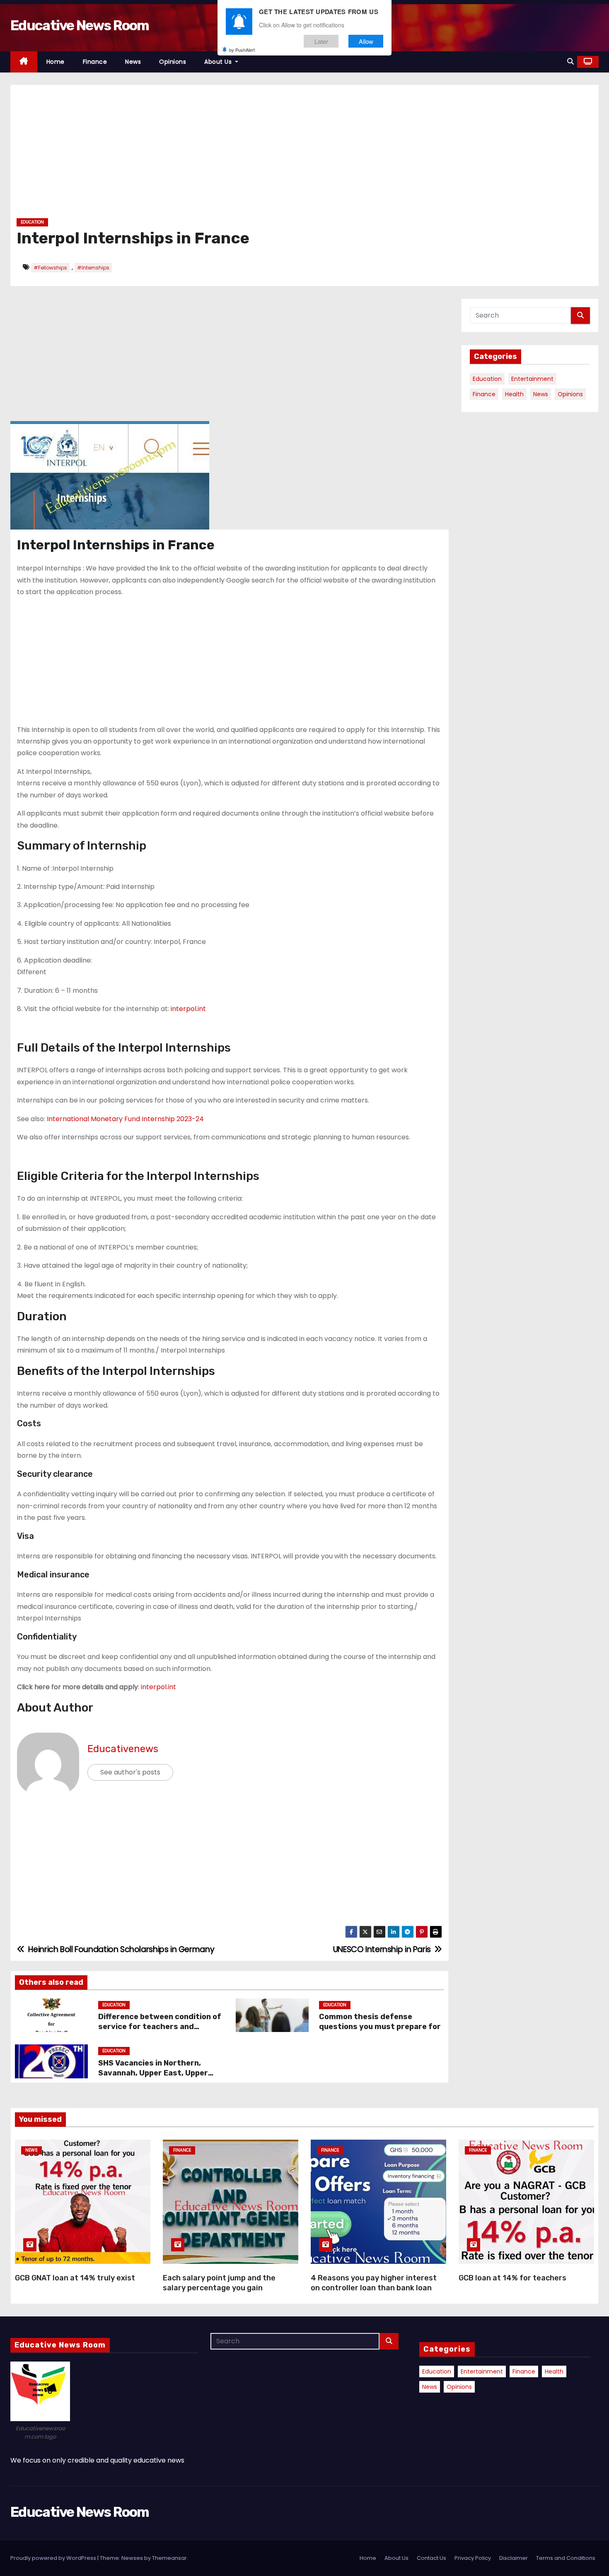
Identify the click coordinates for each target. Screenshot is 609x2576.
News (133, 62)
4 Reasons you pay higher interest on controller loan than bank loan (374, 2283)
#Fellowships (50, 268)
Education (32, 222)
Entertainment (532, 379)
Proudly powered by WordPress (54, 2558)
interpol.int (188, 1009)
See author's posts (130, 1772)
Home (56, 62)
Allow (366, 41)
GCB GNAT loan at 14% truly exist (75, 2278)
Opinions (173, 62)
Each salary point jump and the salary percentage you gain (219, 2283)
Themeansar (169, 2558)
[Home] (24, 62)
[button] (570, 61)
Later (321, 41)
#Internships (93, 268)
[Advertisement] (265, 154)
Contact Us (431, 2558)
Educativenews (123, 1749)
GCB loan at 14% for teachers (512, 2278)
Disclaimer (514, 2558)
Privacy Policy (473, 2558)
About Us (219, 62)
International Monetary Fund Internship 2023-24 (125, 1119)
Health (514, 394)
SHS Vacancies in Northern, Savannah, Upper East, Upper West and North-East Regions (155, 2073)
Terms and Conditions (566, 2558)
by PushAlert (242, 50)
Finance (95, 62)
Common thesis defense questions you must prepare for (381, 2022)
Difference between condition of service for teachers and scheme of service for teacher (160, 2027)
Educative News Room (80, 25)
